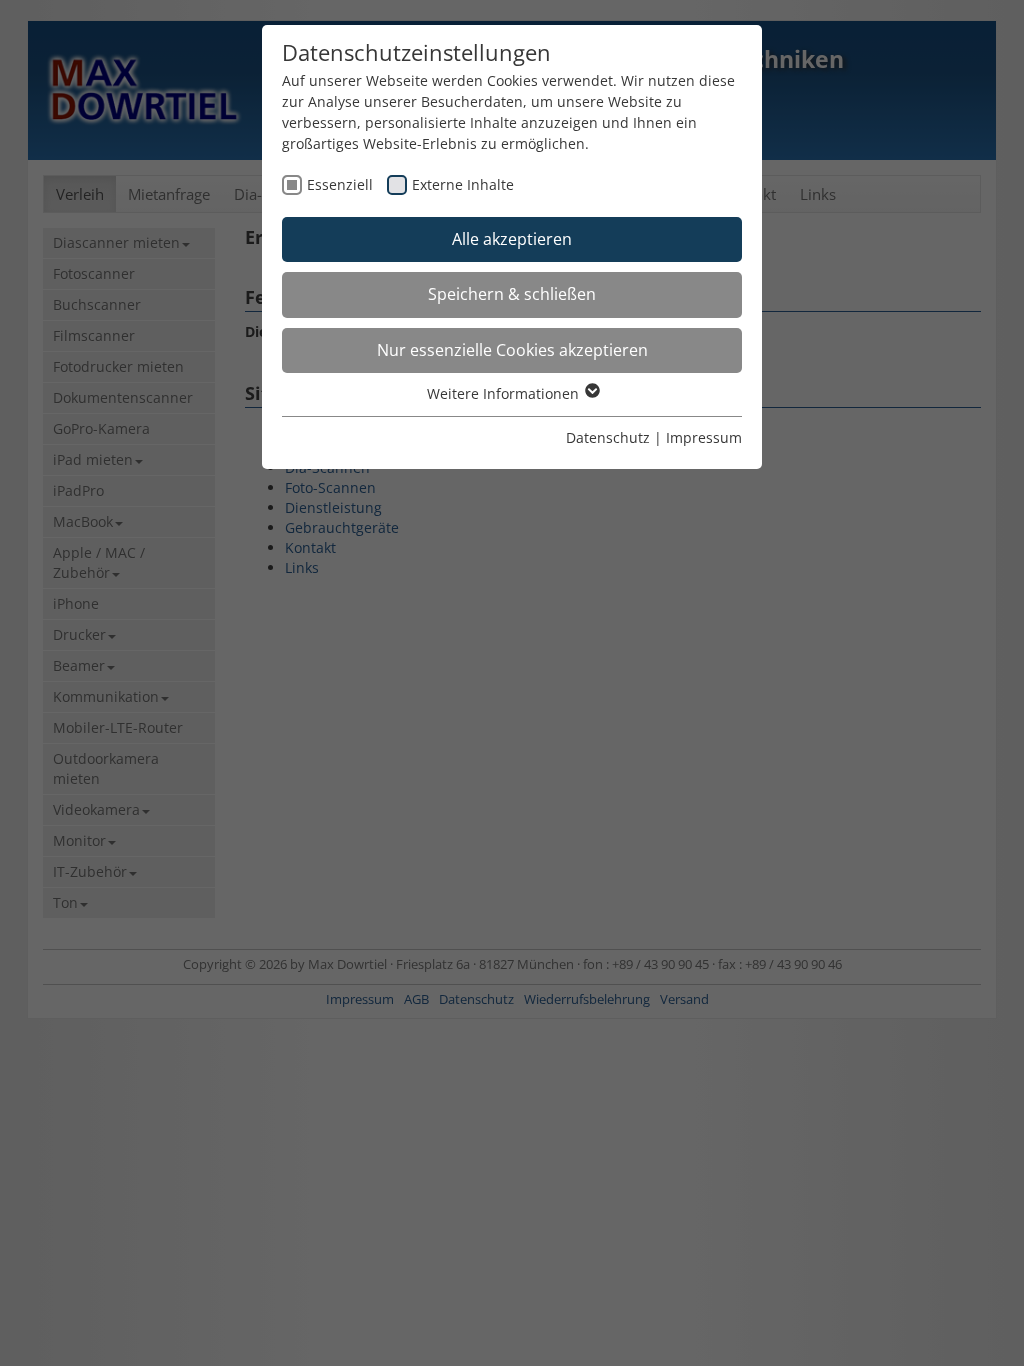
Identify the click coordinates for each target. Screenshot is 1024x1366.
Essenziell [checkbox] (340, 184)
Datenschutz (608, 437)
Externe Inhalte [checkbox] (463, 184)
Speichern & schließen (512, 294)
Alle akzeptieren (512, 239)
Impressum (704, 437)
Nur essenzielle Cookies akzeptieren (512, 350)
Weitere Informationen (505, 393)
